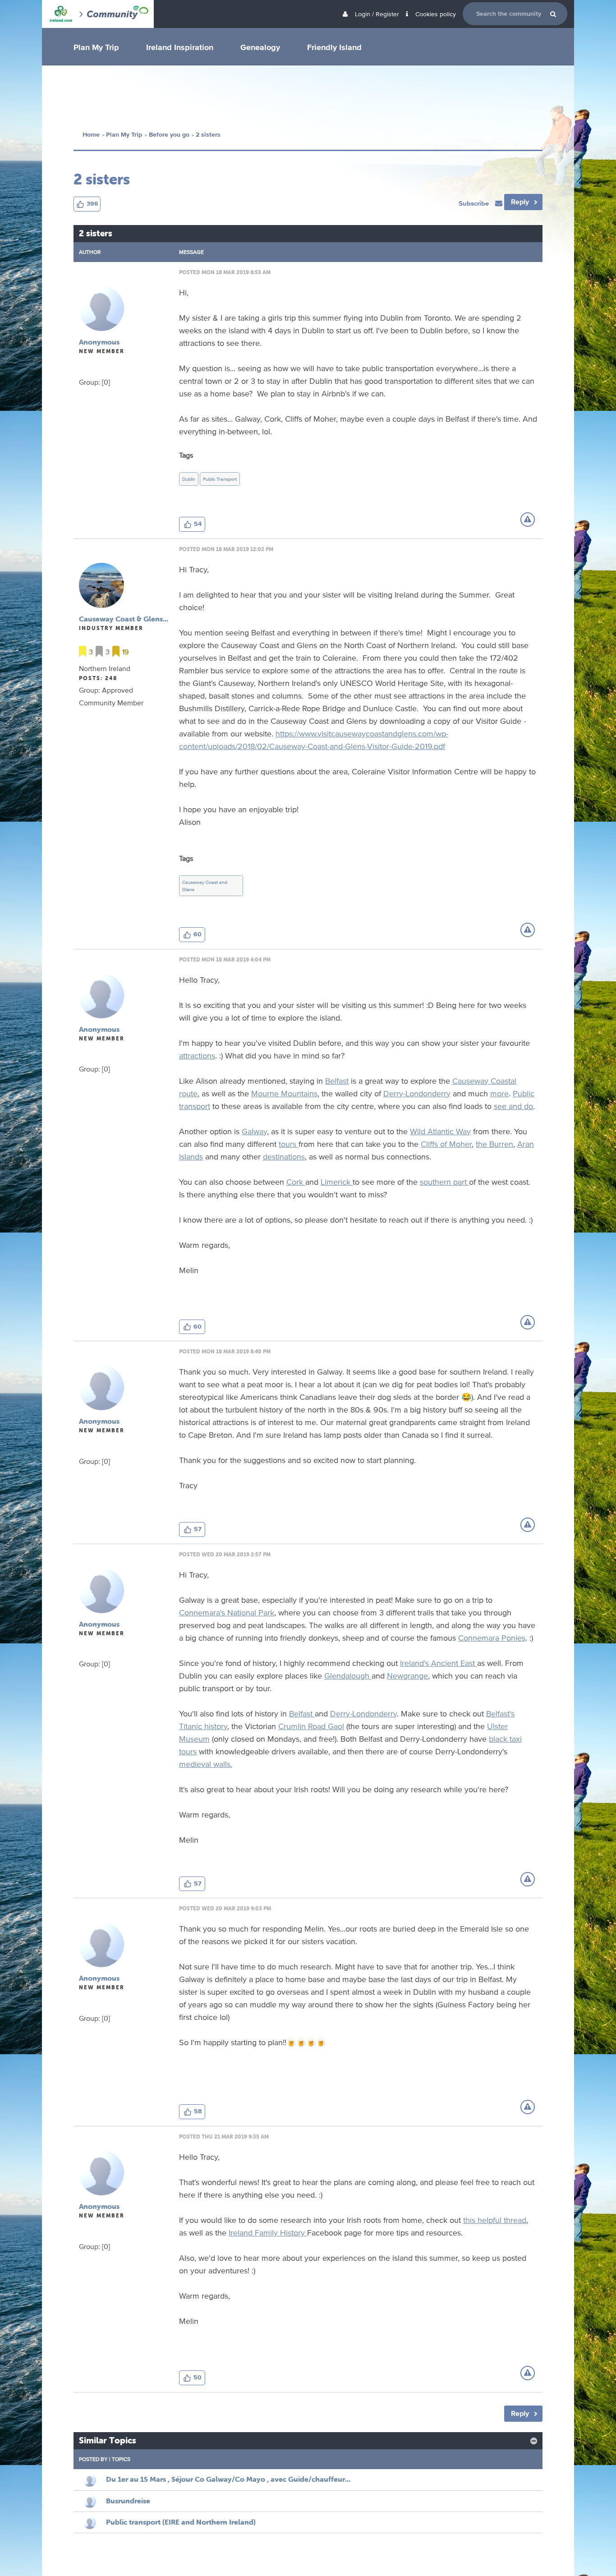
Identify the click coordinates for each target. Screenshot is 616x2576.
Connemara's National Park (227, 1612)
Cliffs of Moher (446, 1144)
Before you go (169, 135)
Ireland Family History (268, 2232)
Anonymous (99, 342)
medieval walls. (206, 1764)
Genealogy (260, 47)
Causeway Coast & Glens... (124, 619)
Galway (254, 1131)
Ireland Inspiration (180, 47)
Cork (296, 1182)
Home (91, 135)
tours (289, 1144)
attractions (197, 1055)
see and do (513, 1106)
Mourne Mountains (284, 1093)
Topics (121, 2459)
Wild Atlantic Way (440, 1131)
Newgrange (407, 1675)
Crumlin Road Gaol (311, 1726)
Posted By (93, 2459)
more (499, 1093)
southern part (444, 1182)
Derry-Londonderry (417, 1093)
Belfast (337, 1081)
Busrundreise (128, 2501)
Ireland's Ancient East (439, 1663)
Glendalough (348, 1675)
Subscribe (475, 203)
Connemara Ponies (492, 1638)
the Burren (494, 1144)
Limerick (337, 1182)
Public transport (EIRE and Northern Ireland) (181, 2522)
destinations (284, 1156)
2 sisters (208, 135)
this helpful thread (495, 2220)
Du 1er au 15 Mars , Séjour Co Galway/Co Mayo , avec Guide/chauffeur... (228, 2479)
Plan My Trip (96, 47)
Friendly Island (334, 47)
